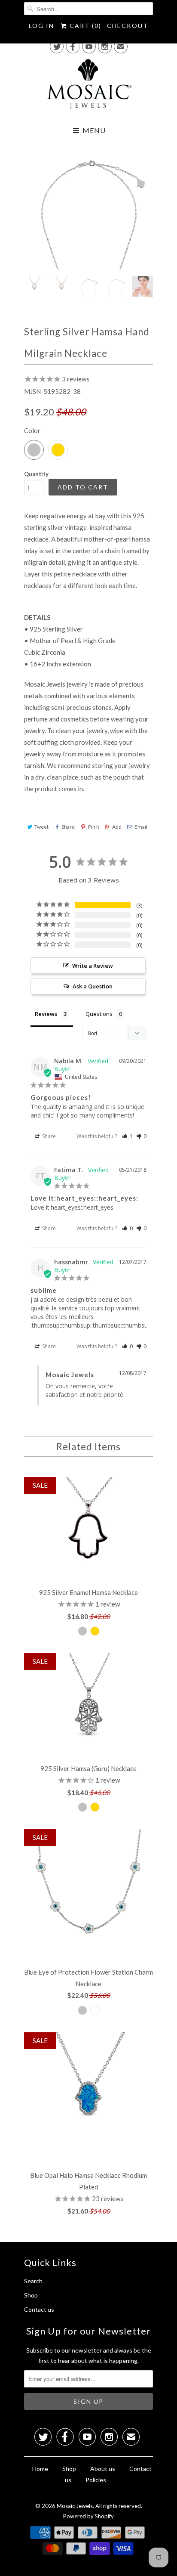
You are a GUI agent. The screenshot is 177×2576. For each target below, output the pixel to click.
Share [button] (48, 1136)
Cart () (84, 26)
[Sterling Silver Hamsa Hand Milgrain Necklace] (88, 205)
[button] (127, 1136)
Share (68, 827)
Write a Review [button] (93, 966)
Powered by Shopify (88, 2516)
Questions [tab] (99, 1014)
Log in (41, 26)
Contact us (39, 2309)
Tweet (41, 827)
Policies (96, 2480)
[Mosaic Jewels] (88, 87)
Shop (31, 2295)
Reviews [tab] (46, 1014)
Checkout (128, 26)
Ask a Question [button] (93, 986)
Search (33, 2281)
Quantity (36, 474)
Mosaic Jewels (75, 2506)
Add (117, 827)
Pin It (93, 827)
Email (141, 827)
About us (103, 2469)
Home (40, 2469)
